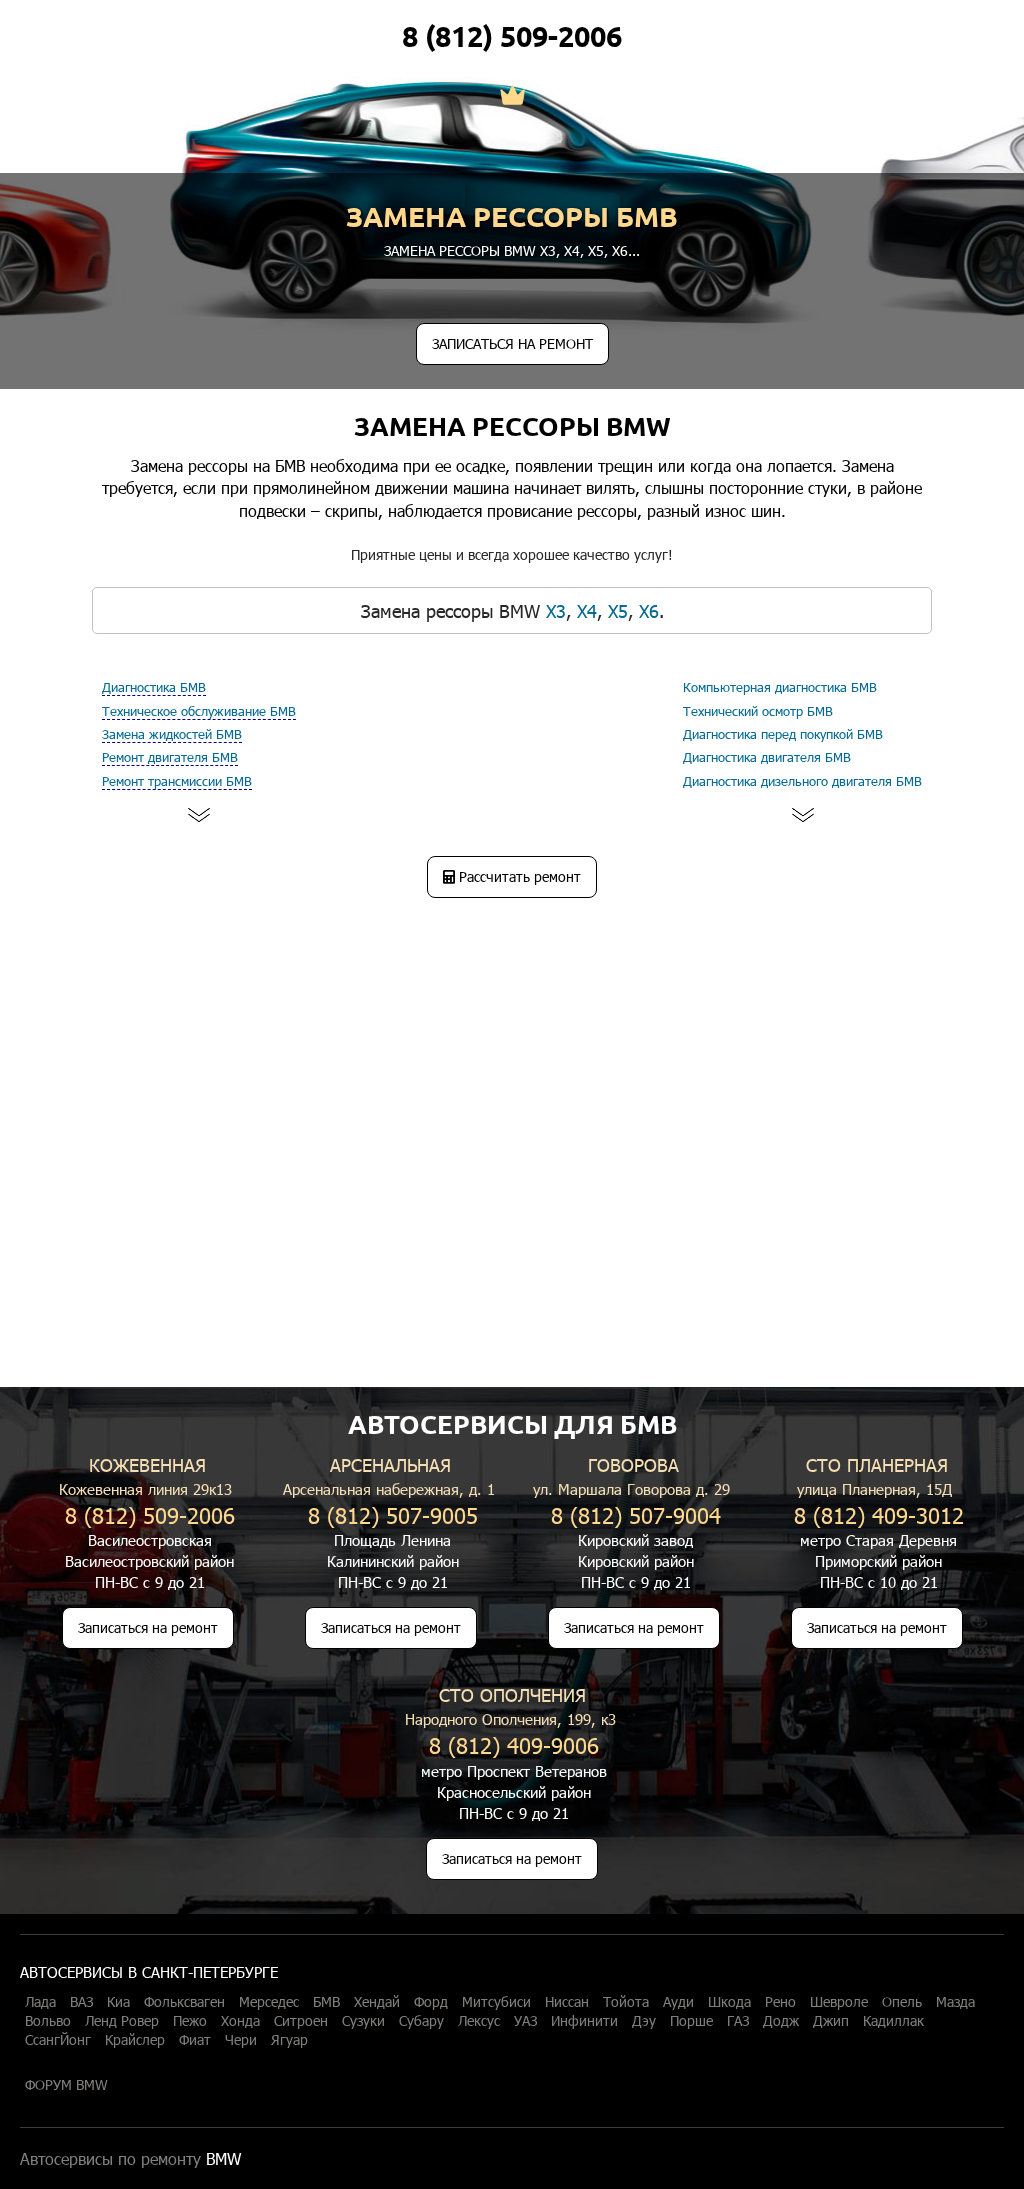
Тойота (626, 2002)
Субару (421, 2021)
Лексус (479, 2021)
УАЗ (525, 2021)
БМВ (326, 2002)
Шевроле (839, 2002)
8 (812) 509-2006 (512, 36)
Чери (241, 2040)
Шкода (729, 2002)
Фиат (195, 2040)
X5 (596, 250)
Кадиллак (893, 2021)
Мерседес (269, 2002)
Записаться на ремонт (148, 1627)
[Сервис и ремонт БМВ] (512, 97)
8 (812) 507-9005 (393, 1514)
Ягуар (289, 2040)
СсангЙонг (58, 2040)
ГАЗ (738, 2021)
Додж (781, 2021)
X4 (572, 250)
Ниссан (567, 2002)
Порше (691, 2021)
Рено (780, 2002)
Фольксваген (184, 2002)
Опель (902, 2002)
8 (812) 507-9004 (636, 1514)
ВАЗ (81, 2002)
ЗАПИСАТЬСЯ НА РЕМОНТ (512, 343)
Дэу (644, 2021)
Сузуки (363, 2021)
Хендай (377, 2002)
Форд (431, 2002)
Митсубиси (496, 2002)
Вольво (48, 2021)
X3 (548, 250)
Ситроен (301, 2021)
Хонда (240, 2021)
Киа (118, 2002)
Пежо (190, 2021)
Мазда (955, 2002)
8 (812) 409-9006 (514, 1744)
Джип (831, 2021)
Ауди (678, 2002)
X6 (620, 250)
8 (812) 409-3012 (879, 1514)
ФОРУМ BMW (66, 2085)
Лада (40, 2002)
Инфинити (584, 2021)
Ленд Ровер (122, 2021)
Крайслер (135, 2040)
